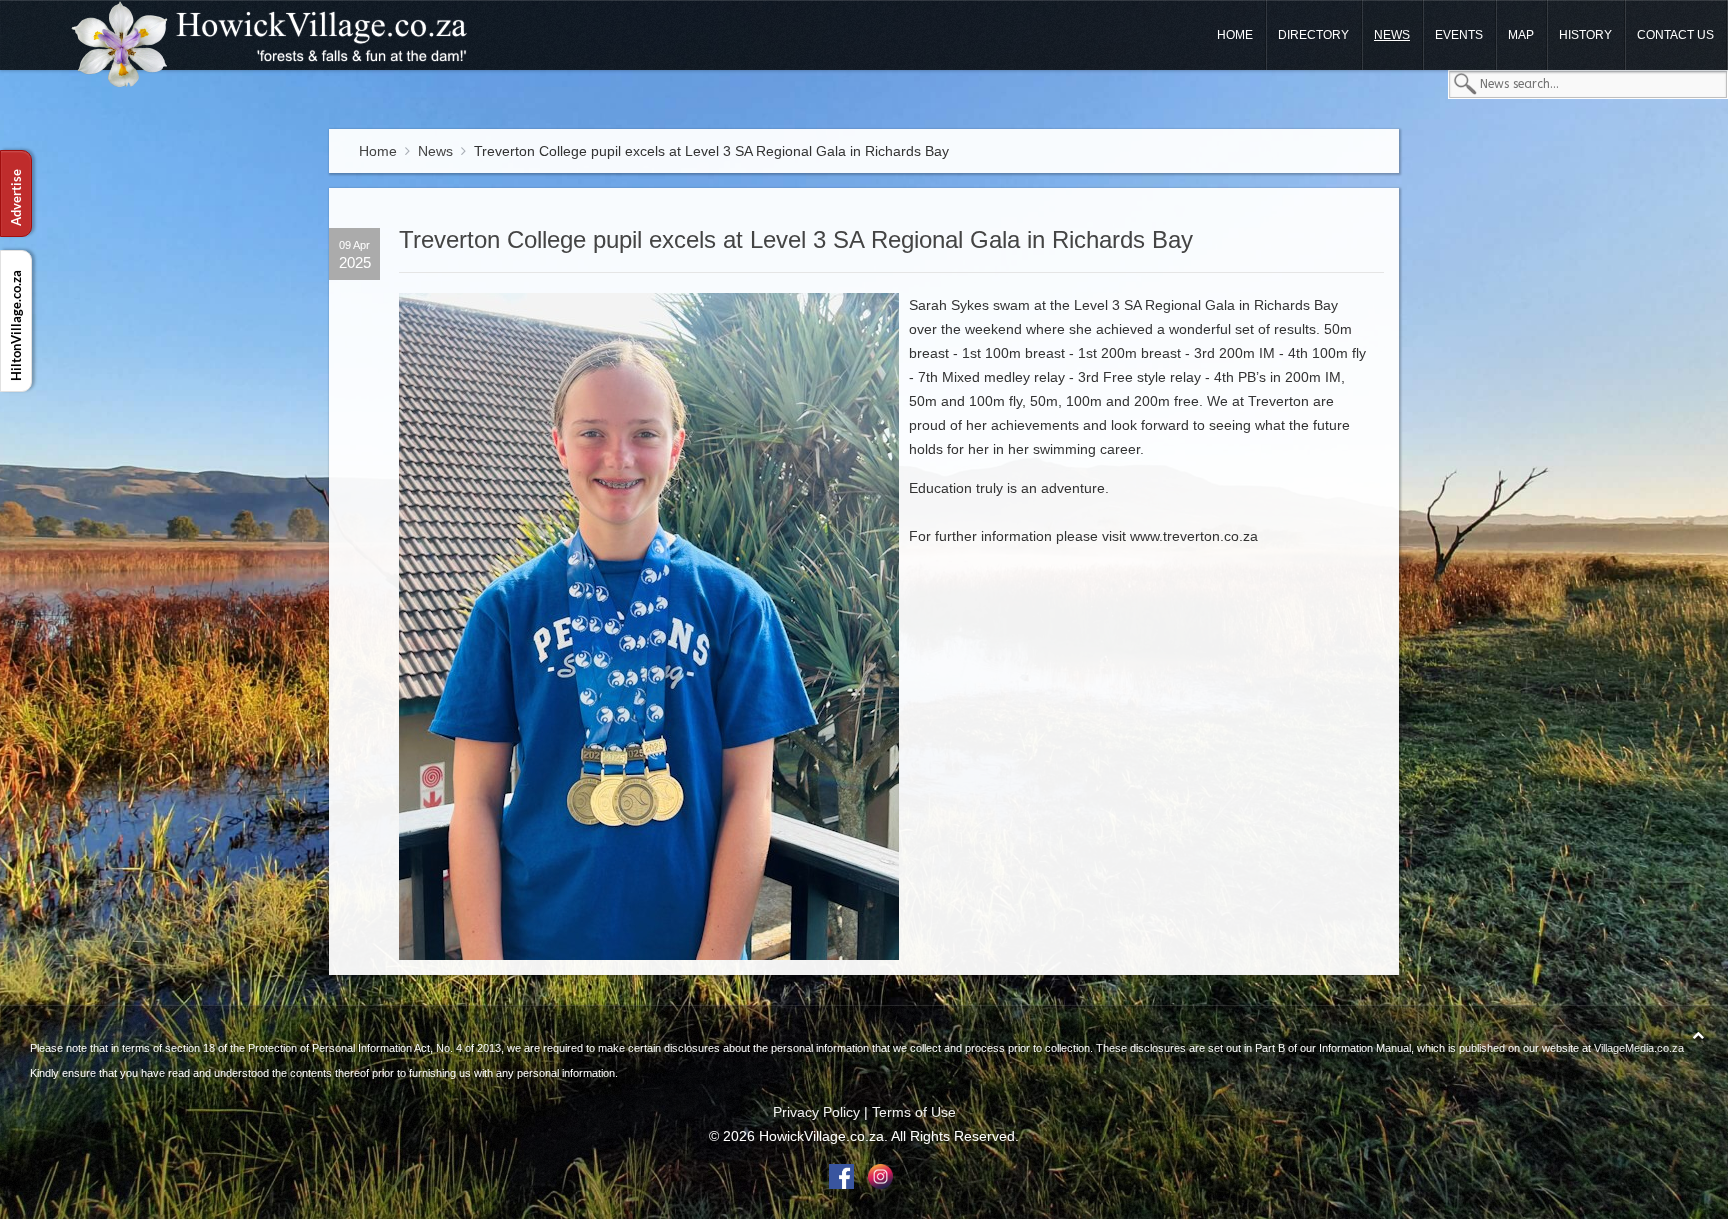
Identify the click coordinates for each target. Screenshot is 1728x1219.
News (1392, 35)
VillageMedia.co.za (1639, 1048)
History (1585, 35)
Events (1459, 35)
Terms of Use (914, 1112)
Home (1235, 35)
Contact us (1675, 35)
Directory (1313, 35)
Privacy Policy (816, 1112)
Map (1521, 35)
